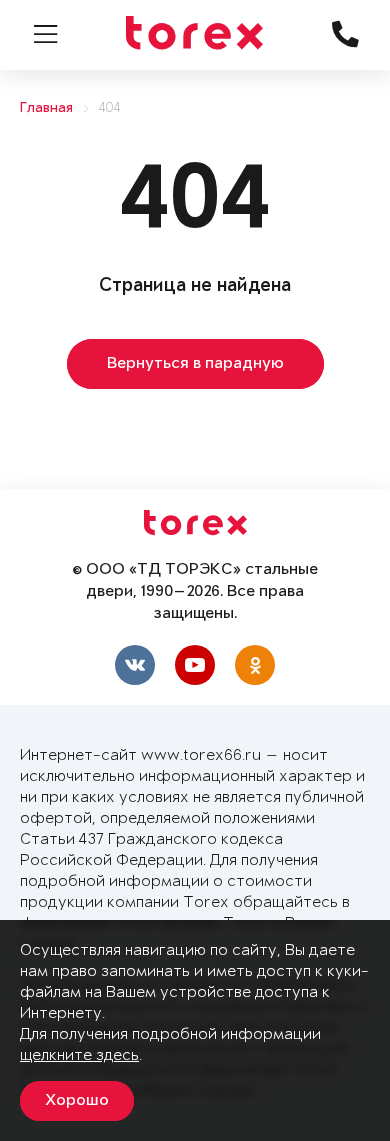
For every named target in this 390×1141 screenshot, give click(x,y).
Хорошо (77, 1101)
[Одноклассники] (255, 665)
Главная (46, 108)
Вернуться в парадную (195, 364)
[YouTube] (195, 665)
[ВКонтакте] (135, 665)
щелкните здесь (79, 1055)
